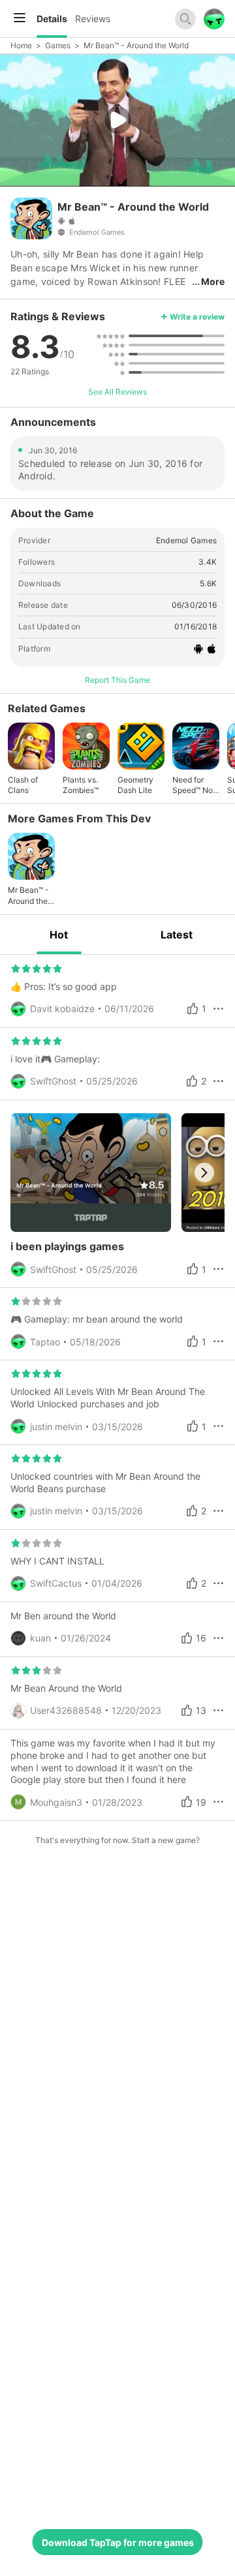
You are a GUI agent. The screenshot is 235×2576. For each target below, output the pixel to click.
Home (21, 45)
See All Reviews (117, 392)
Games (58, 45)
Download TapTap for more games (118, 2542)
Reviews (93, 19)
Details (52, 19)
